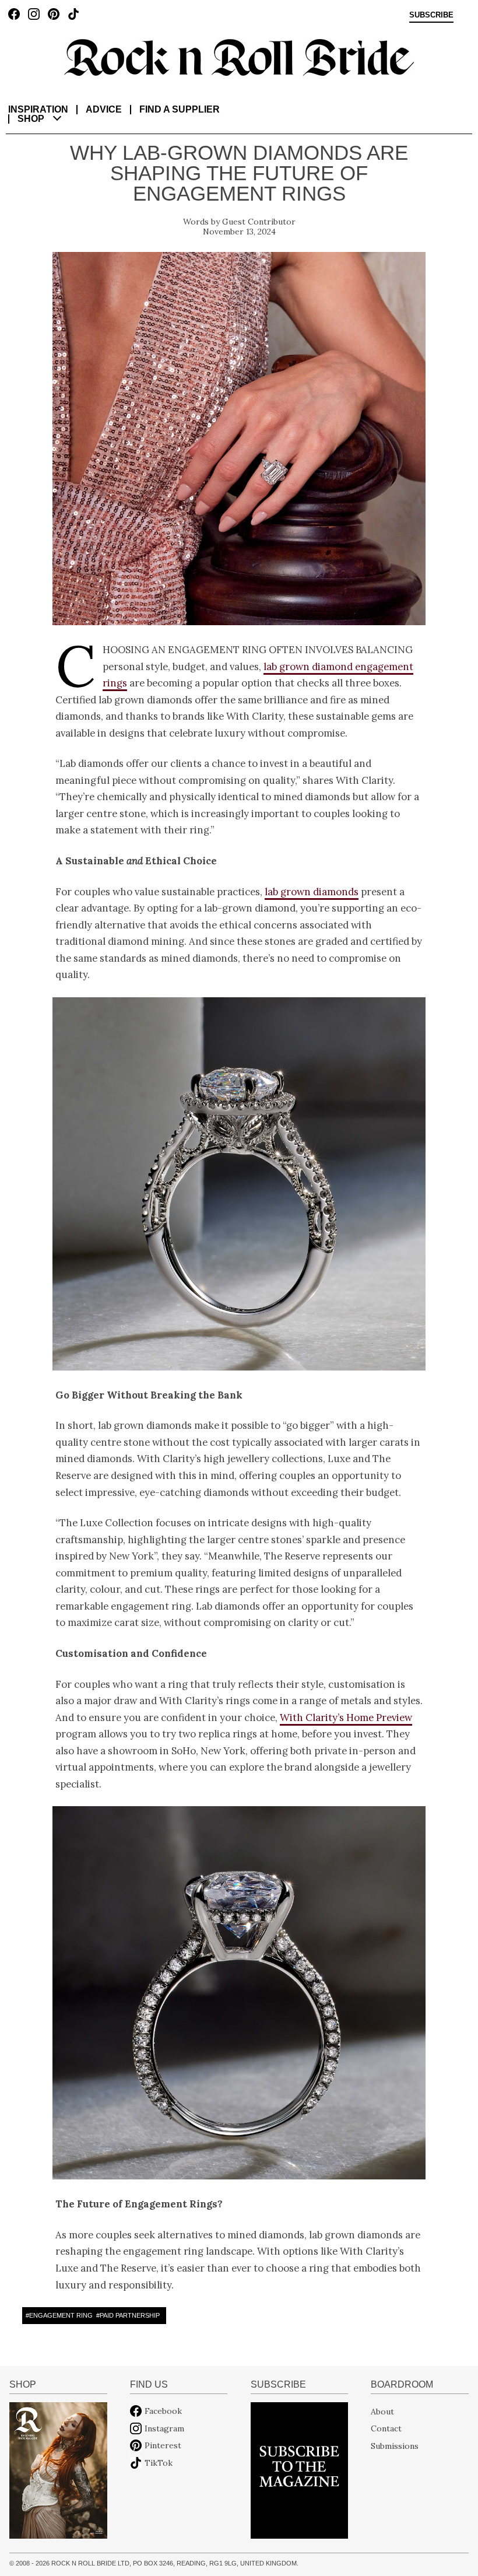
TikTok (159, 2463)
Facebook (163, 2411)
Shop (31, 119)
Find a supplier (180, 109)
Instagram (164, 2428)
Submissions (395, 2445)
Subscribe (431, 15)
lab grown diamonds (312, 892)
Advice (104, 109)
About (382, 2411)
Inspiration (38, 109)
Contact (386, 2428)
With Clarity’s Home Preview (346, 1718)
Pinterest (163, 2445)
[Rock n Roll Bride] (239, 57)
